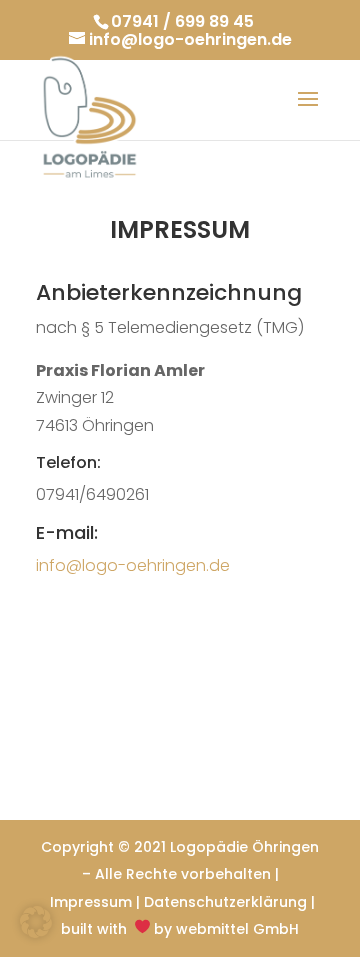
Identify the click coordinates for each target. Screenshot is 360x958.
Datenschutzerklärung (225, 902)
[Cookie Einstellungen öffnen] (36, 932)
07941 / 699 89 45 (182, 21)
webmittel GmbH (237, 929)
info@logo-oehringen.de (133, 565)
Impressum (91, 902)
